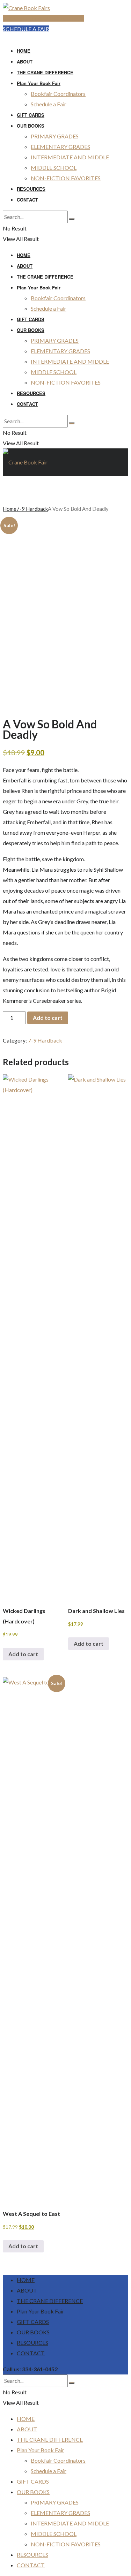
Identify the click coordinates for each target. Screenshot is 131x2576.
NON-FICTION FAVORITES (66, 178)
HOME (24, 51)
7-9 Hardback (32, 509)
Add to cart (48, 1018)
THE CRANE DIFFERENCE (45, 72)
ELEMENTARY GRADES (60, 147)
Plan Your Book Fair (39, 83)
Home (10, 509)
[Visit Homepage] (26, 8)
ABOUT (25, 62)
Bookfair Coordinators (58, 94)
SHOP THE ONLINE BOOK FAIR (43, 18)
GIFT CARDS (31, 115)
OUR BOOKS (31, 126)
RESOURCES (31, 189)
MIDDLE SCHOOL (54, 168)
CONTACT (27, 200)
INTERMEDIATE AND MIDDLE (70, 157)
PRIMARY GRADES (55, 136)
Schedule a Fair (49, 104)
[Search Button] (72, 219)
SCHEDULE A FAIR (26, 29)
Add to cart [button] (23, 1654)
